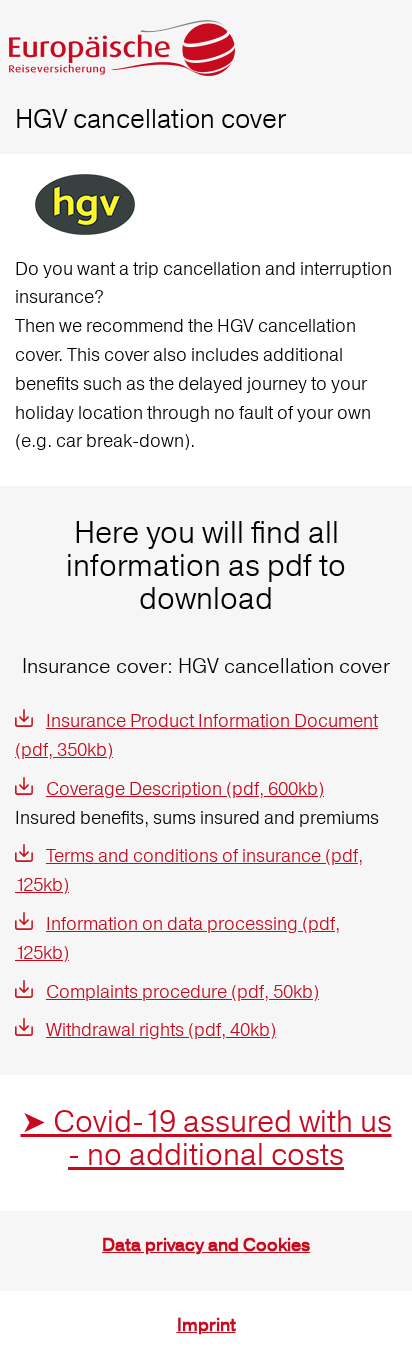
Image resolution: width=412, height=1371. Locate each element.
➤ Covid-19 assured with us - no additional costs (206, 1138)
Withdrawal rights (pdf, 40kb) (161, 1029)
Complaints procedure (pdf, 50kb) (182, 991)
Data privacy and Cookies (206, 1245)
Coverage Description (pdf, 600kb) (185, 788)
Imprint (206, 1325)
